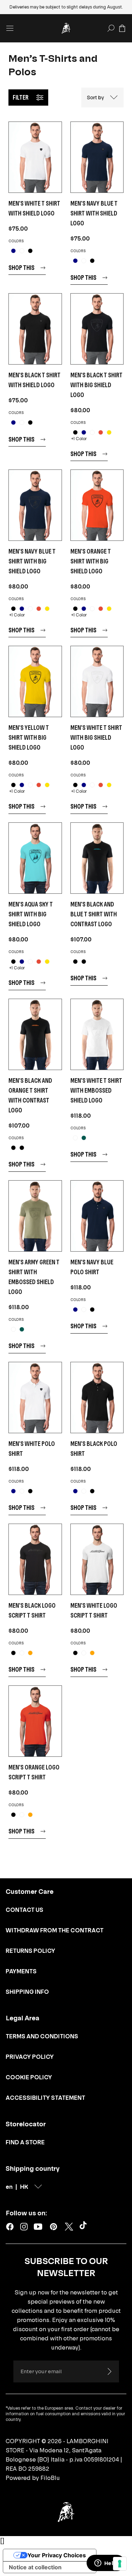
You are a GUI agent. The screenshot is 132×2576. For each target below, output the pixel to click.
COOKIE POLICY (29, 2077)
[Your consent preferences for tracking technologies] (120, 2564)
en (9, 2187)
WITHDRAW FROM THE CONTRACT (55, 1930)
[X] (69, 2227)
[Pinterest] (54, 2227)
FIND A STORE (25, 2142)
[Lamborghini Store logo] (66, 28)
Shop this (21, 268)
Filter (21, 97)
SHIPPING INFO (27, 1992)
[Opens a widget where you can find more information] (106, 2564)
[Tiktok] (84, 2227)
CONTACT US (24, 1910)
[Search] (111, 28)
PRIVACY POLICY (30, 2057)
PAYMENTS (21, 1971)
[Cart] (122, 28)
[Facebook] (10, 2227)
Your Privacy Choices (57, 2555)
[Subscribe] (109, 2371)
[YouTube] (38, 2227)
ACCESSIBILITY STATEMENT (45, 2098)
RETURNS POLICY (30, 1951)
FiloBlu (50, 2478)
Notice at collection (35, 2567)
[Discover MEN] (35, 157)
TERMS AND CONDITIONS (42, 2036)
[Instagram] (24, 2227)
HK (24, 2187)
